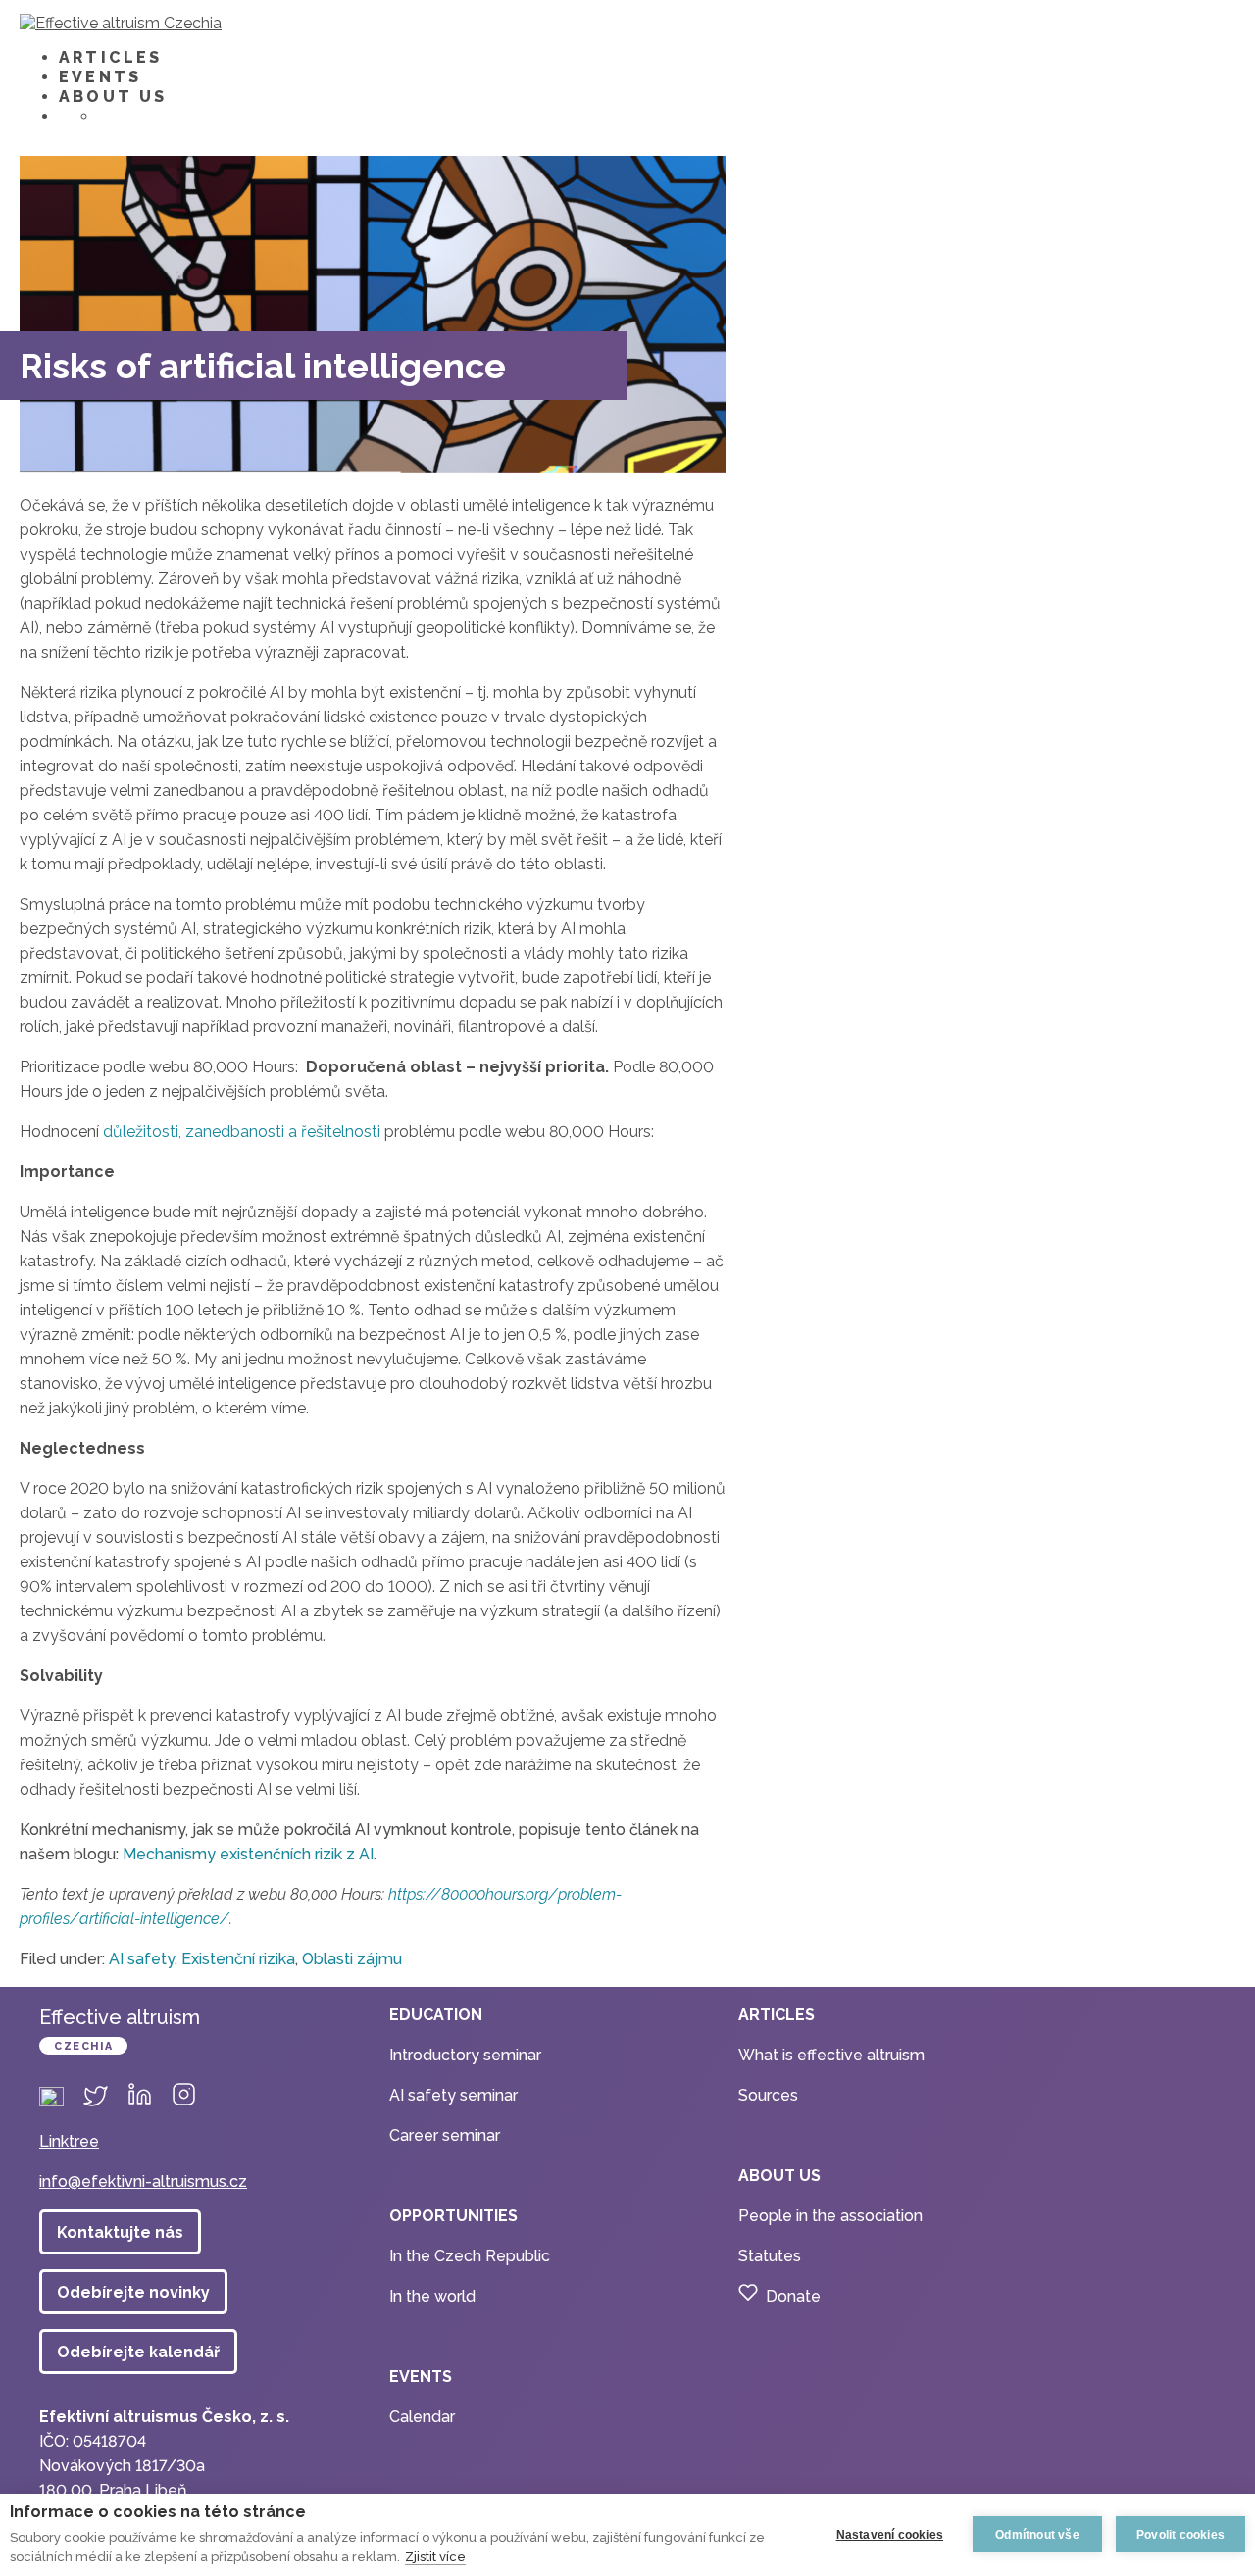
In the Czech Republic (470, 2256)
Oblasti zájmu (352, 1959)
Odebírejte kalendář (138, 2352)
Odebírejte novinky (133, 2292)
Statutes (770, 2256)
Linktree (69, 2141)
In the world (432, 2296)
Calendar (422, 2417)
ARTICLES (111, 57)
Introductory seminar (465, 2055)
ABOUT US (113, 97)
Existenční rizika (238, 1959)
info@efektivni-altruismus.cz (143, 2181)
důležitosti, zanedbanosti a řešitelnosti (242, 1132)
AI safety (142, 1959)
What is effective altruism (831, 2055)
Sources (768, 2095)
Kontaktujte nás (120, 2232)
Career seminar (445, 2135)
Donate (793, 2296)
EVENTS (100, 77)
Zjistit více (435, 2557)
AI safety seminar (453, 2095)
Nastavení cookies (890, 2535)
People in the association (830, 2216)
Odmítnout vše (1037, 2535)
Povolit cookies (1180, 2535)
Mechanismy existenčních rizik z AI (248, 1854)
